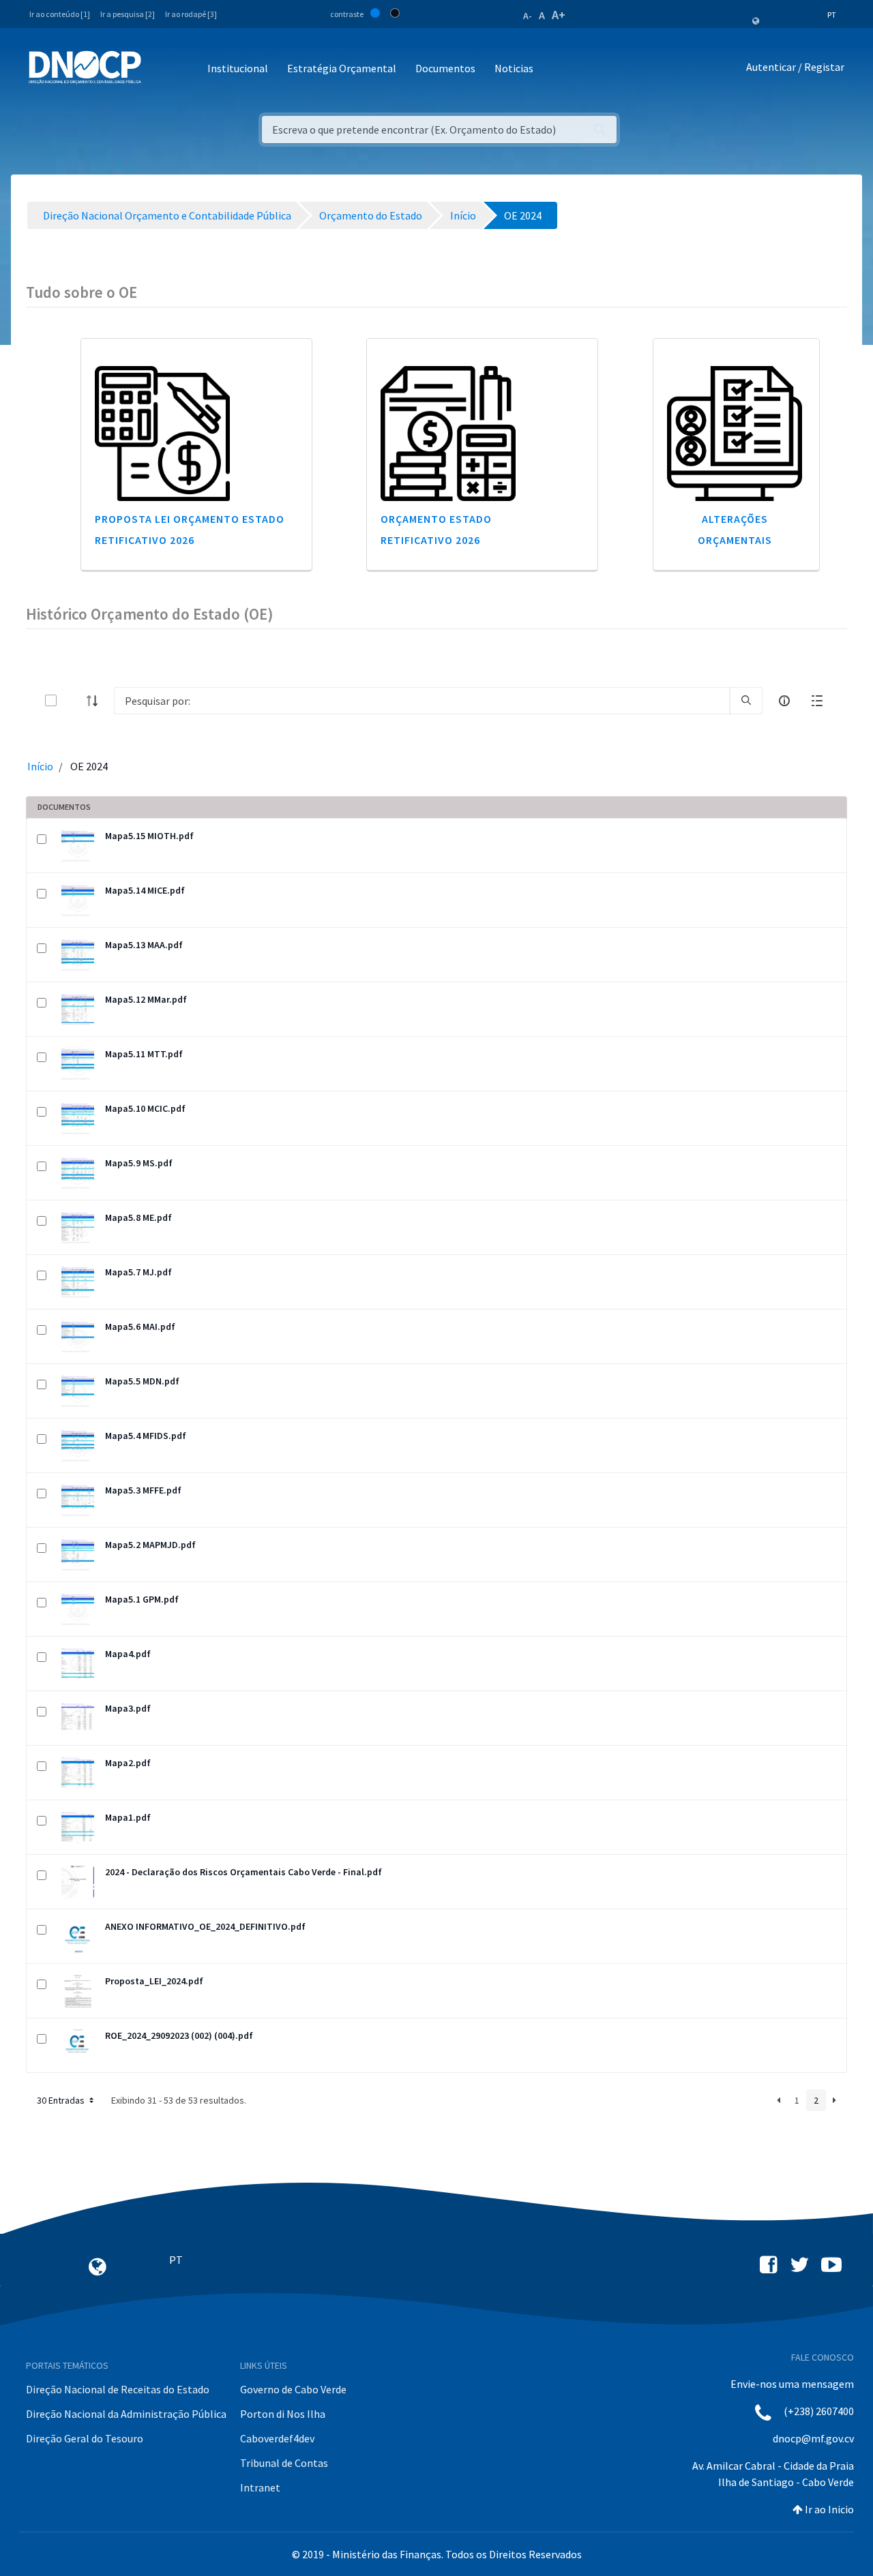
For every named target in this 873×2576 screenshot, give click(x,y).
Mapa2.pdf (128, 1763)
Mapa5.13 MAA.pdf (144, 945)
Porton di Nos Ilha (283, 2414)
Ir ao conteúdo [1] (60, 14)
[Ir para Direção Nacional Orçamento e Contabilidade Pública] (85, 67)
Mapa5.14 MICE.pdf (145, 890)
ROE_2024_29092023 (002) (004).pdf (179, 2035)
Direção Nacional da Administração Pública (126, 2414)
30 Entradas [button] (62, 2100)
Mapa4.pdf (128, 1654)
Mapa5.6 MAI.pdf (140, 1327)
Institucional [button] (238, 68)
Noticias (514, 68)
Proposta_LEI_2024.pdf (154, 1981)
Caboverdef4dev (277, 2438)
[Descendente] (96, 701)
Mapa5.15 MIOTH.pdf (149, 836)
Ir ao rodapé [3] (191, 14)
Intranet (260, 2487)
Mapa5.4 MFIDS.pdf (146, 1436)
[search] (746, 701)
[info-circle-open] (784, 701)
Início (40, 766)
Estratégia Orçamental (342, 68)
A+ (559, 15)
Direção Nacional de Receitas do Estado (118, 2389)
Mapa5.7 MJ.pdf (138, 1272)
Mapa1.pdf (128, 1817)
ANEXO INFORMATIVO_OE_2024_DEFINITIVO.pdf (205, 1926)
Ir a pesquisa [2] (128, 14)
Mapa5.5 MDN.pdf (142, 1381)
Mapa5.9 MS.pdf (139, 1163)
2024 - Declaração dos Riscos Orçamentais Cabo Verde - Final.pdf (243, 1872)
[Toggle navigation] (159, 69)
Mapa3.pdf (128, 1708)
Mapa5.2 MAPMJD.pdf (150, 1545)
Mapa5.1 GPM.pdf (142, 1599)
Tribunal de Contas (284, 2463)
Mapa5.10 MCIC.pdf (145, 1108)
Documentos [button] (445, 68)
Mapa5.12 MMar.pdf (146, 999)
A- (528, 16)
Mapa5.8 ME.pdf (138, 1217)
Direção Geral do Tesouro (85, 2438)
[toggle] (73, 700)
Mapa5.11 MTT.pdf (144, 1054)
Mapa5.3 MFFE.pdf (143, 1490)
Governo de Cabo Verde (293, 2389)
